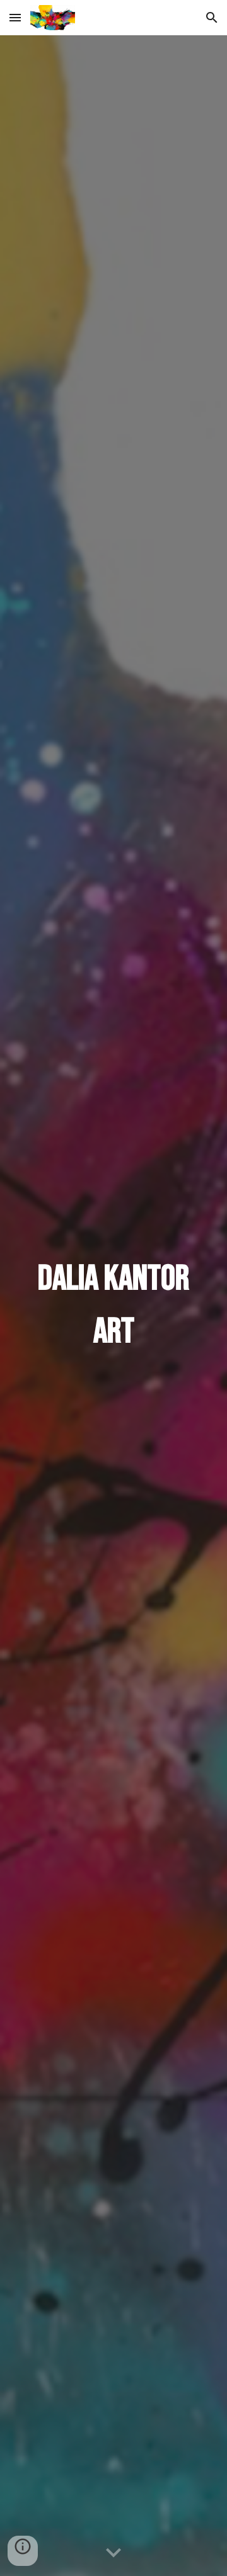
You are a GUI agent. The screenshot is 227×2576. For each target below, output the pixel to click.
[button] (15, 17)
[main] (113, 1306)
